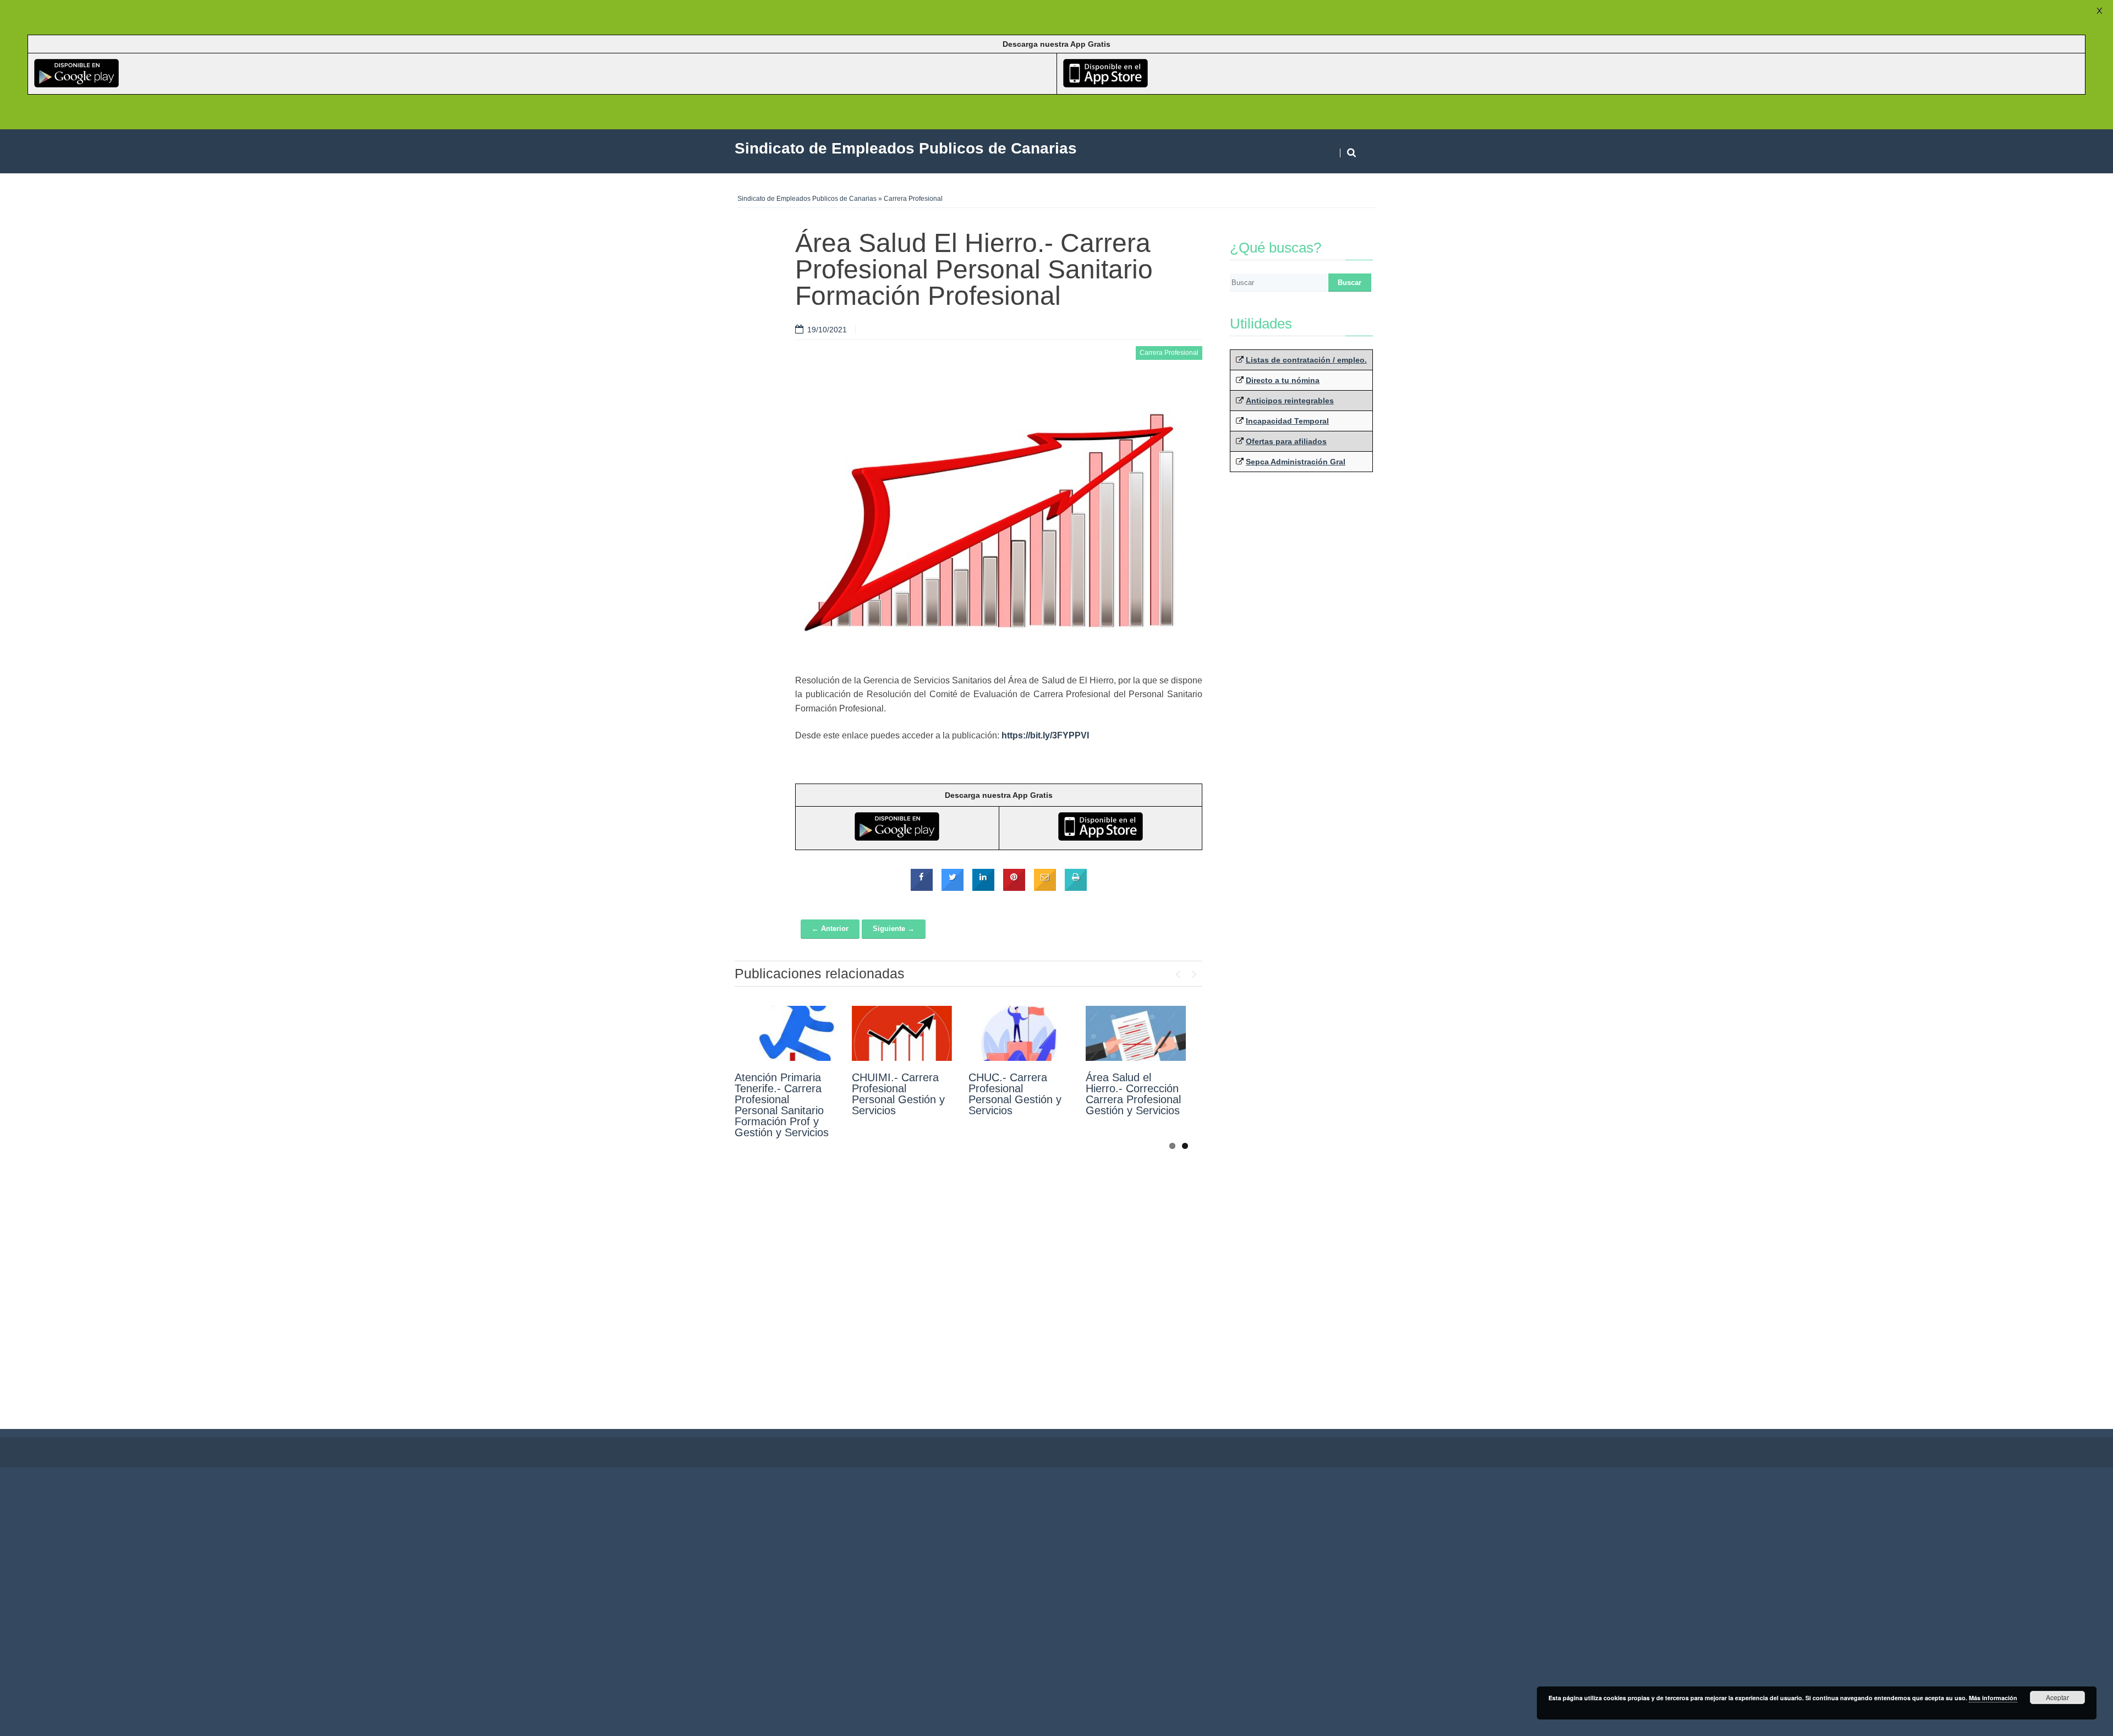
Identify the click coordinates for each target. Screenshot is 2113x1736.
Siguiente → (894, 929)
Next (1194, 972)
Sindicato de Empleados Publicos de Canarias (807, 199)
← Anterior (830, 929)
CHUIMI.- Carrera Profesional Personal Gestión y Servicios (898, 1094)
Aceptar (2057, 1697)
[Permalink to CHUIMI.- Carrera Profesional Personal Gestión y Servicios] (902, 1033)
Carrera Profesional (913, 199)
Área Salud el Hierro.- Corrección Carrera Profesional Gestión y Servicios (1133, 1094)
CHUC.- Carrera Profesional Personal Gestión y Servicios (1015, 1094)
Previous (1178, 972)
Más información (1993, 1698)
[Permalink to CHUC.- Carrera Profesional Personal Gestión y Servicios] (1019, 1033)
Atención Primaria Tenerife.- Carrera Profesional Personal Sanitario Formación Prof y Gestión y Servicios (782, 1105)
